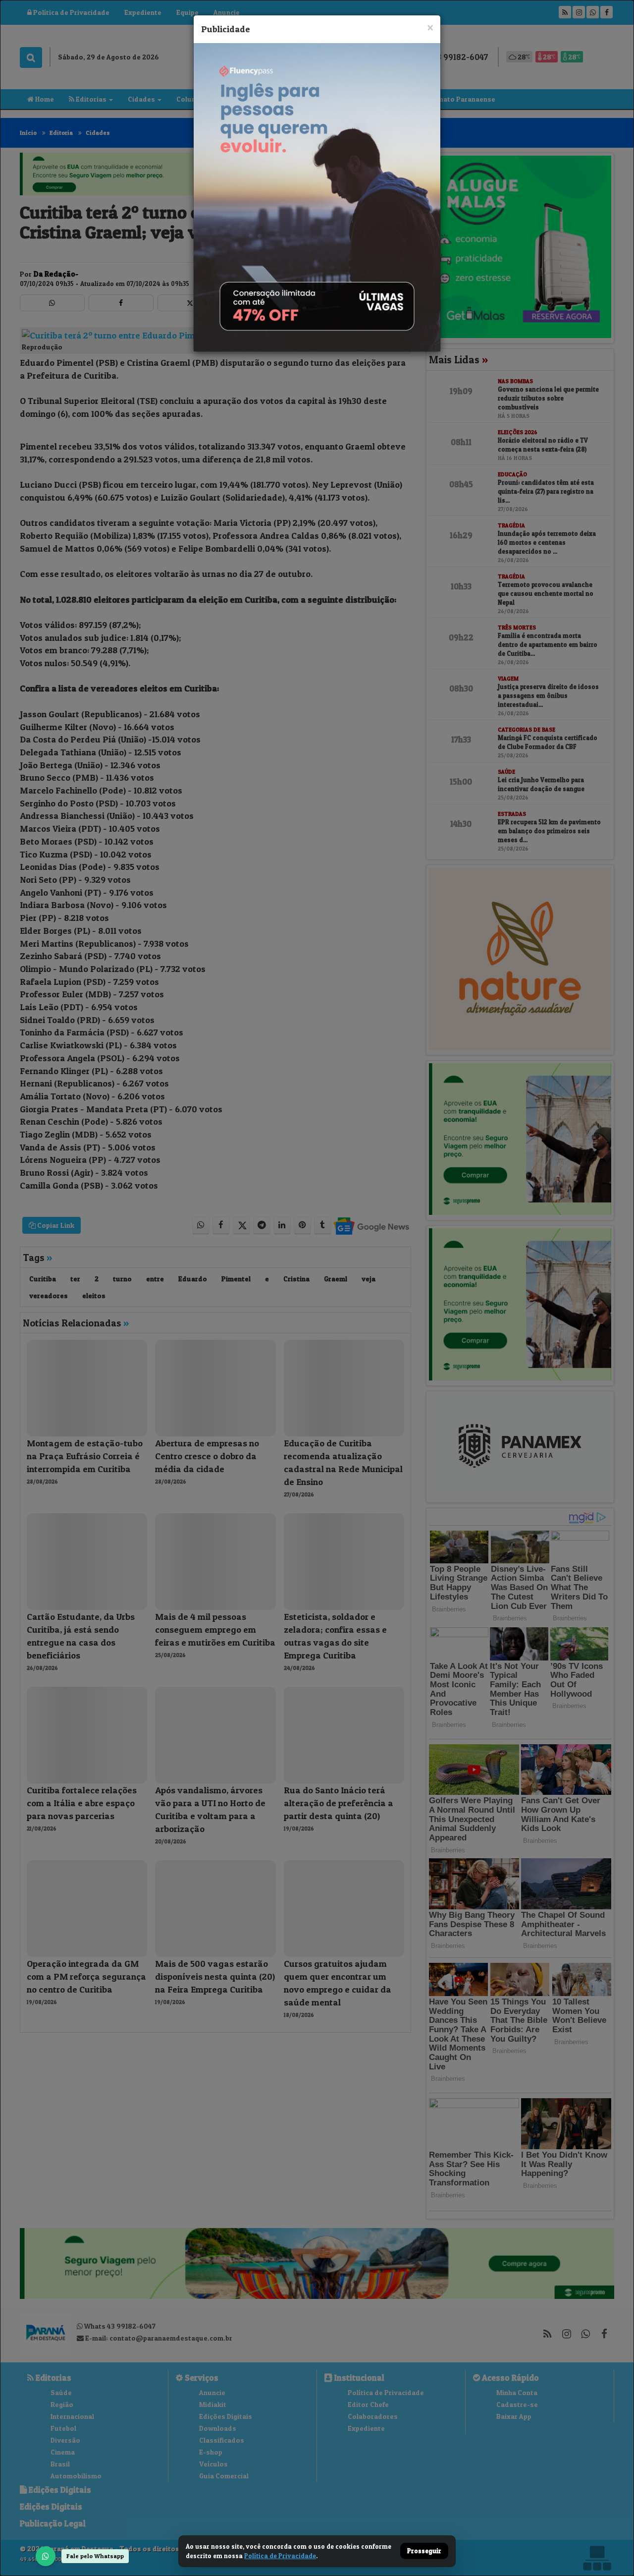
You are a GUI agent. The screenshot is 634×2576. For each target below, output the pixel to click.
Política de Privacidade (280, 2556)
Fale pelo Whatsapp (95, 2556)
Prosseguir (424, 2551)
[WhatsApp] (46, 2556)
